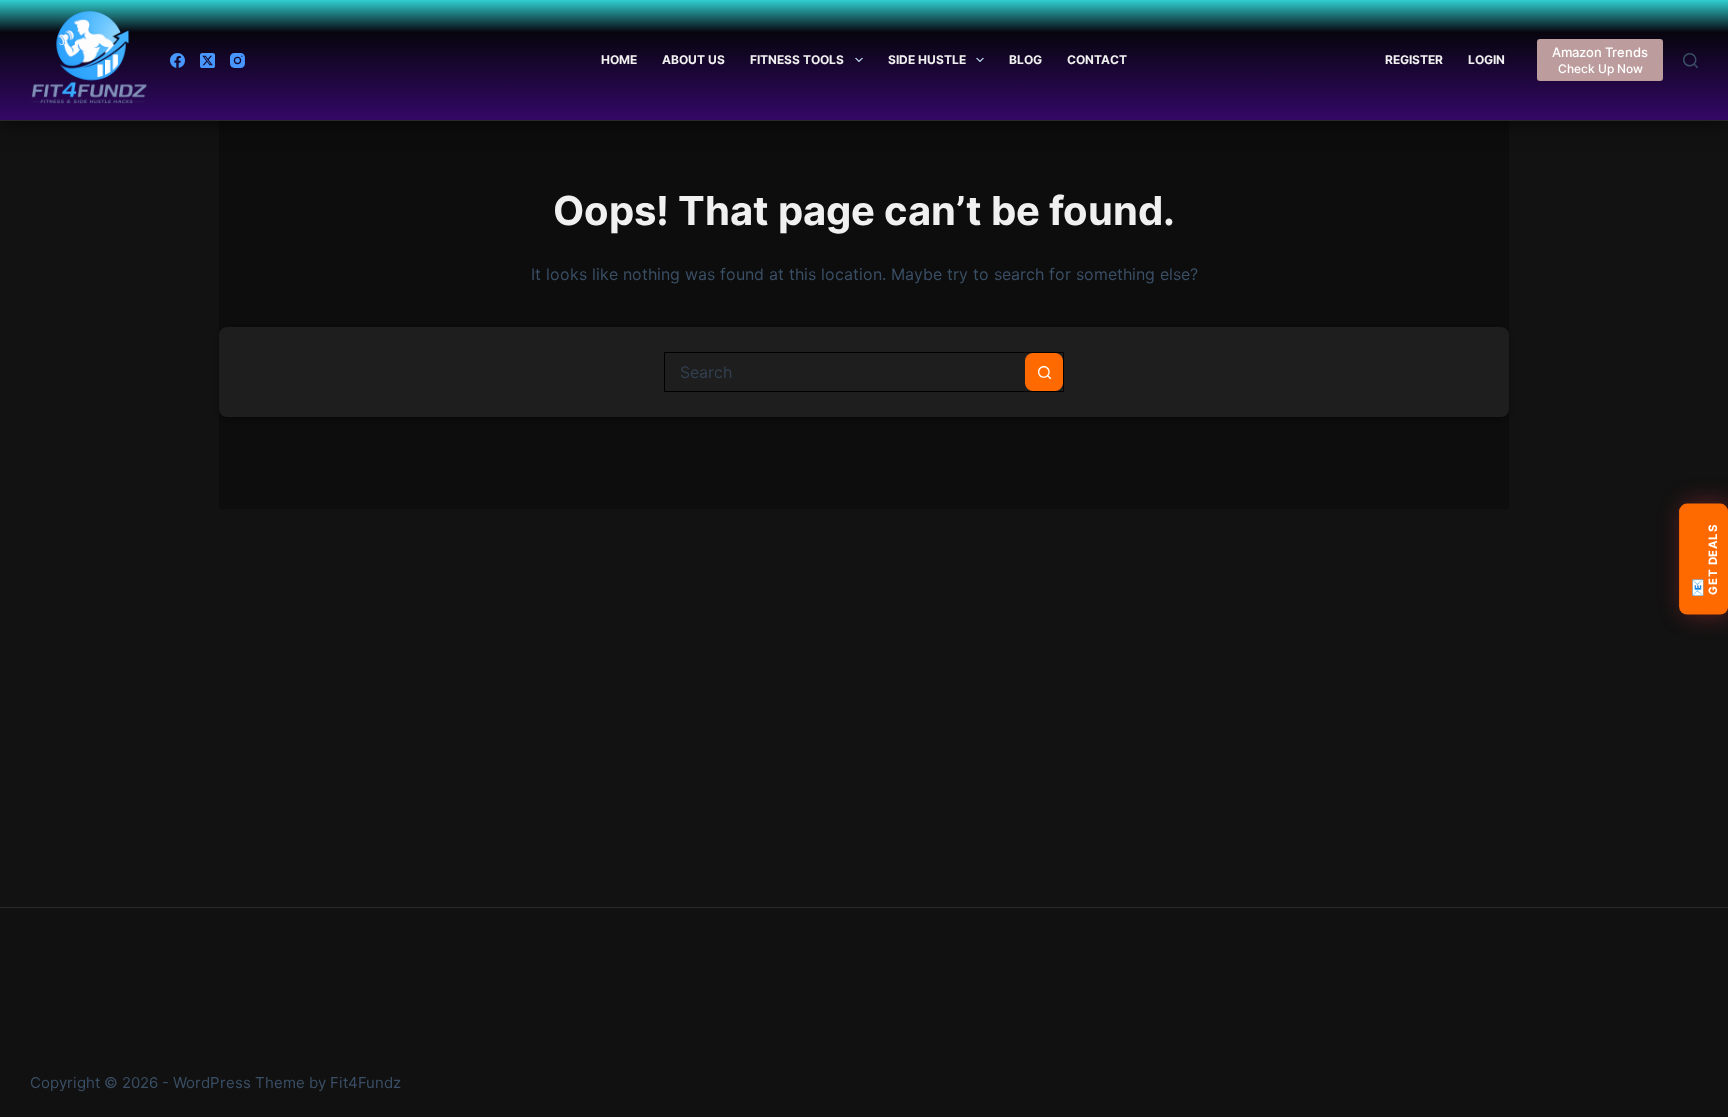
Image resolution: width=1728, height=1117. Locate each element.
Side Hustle (927, 59)
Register (1414, 59)
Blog (1025, 59)
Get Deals (1703, 559)
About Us (693, 59)
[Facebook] (177, 60)
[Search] (1690, 60)
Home (619, 59)
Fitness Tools (797, 59)
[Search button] (1044, 372)
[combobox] (845, 372)
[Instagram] (237, 60)
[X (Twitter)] (207, 60)
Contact (1097, 59)
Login (1486, 59)
